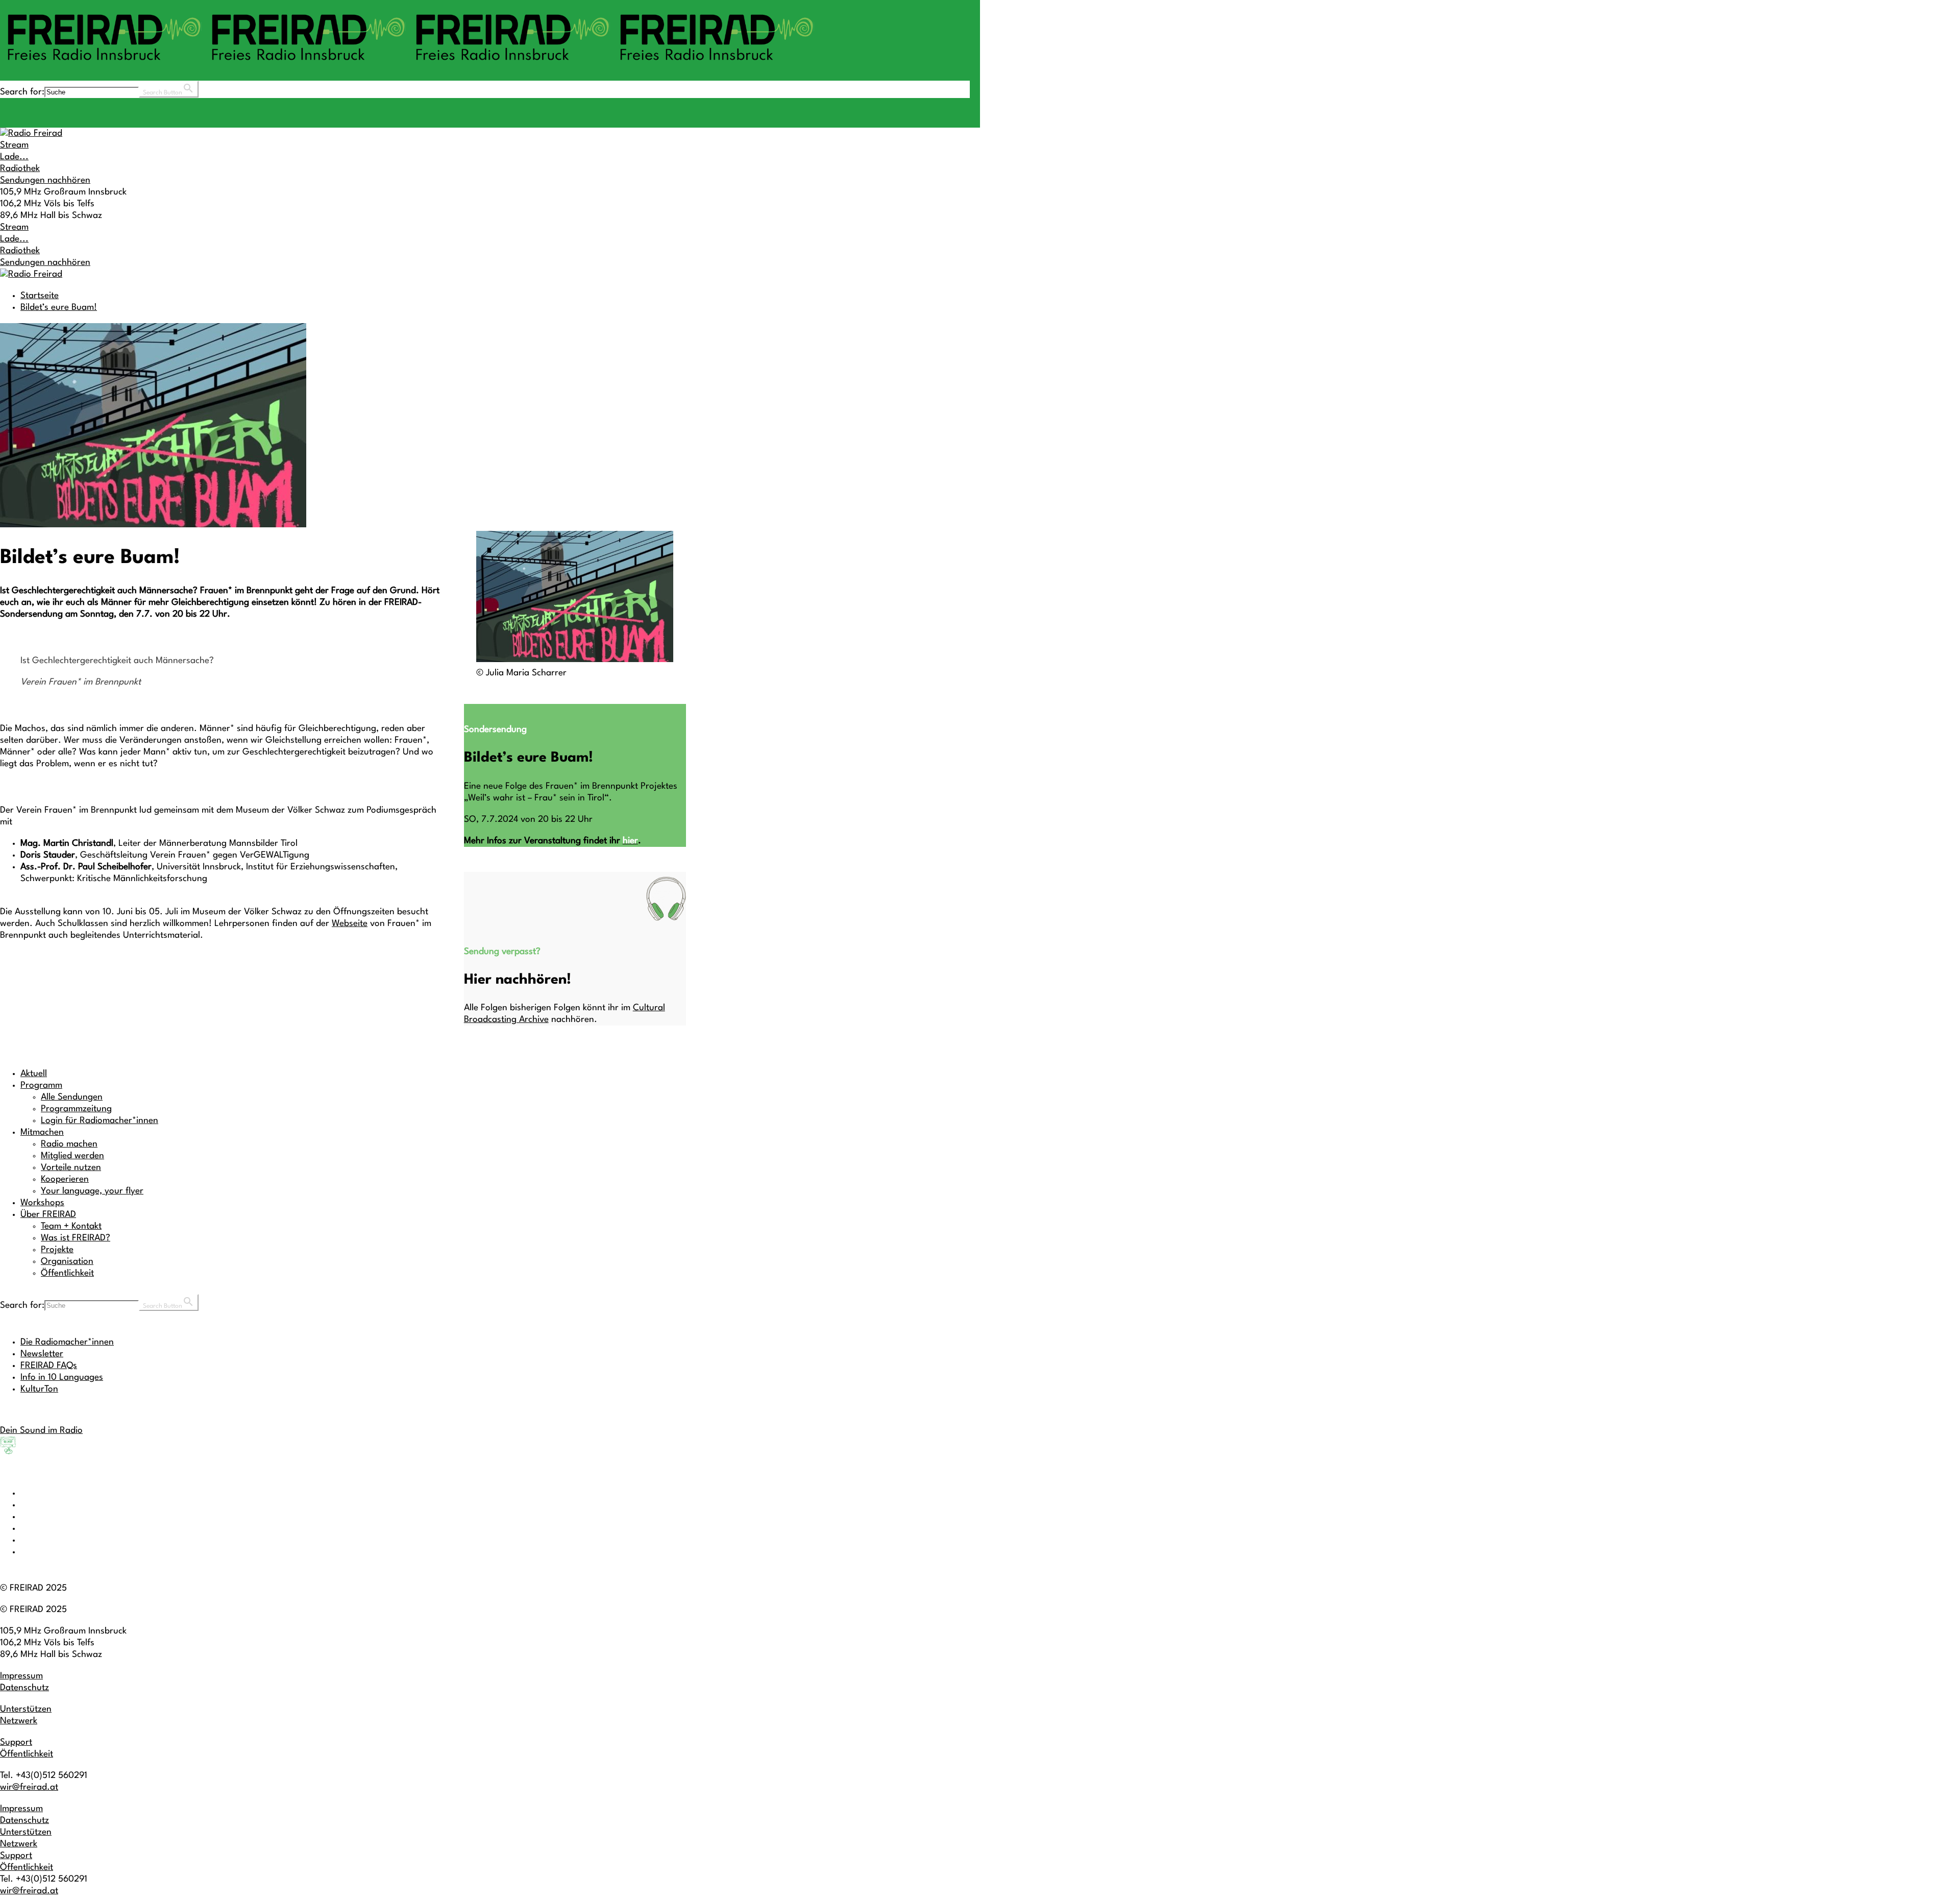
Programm (41, 1086)
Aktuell (34, 1074)
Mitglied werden (72, 1156)
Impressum (21, 1676)
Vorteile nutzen (71, 1168)
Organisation (67, 1262)
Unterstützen (26, 1709)
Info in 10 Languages (62, 1377)
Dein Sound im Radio (41, 1431)
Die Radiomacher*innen (67, 1342)
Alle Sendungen (72, 1097)
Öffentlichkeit (67, 1273)
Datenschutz (24, 1688)
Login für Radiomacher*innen (100, 1121)
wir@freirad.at (29, 1787)
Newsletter (42, 1354)
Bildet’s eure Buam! (59, 308)
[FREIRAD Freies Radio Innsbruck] (408, 65)
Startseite (40, 296)
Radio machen (69, 1144)
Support (16, 1742)
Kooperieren (65, 1179)
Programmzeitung (76, 1109)
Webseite (350, 924)
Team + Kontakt (71, 1226)
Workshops (42, 1203)
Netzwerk (19, 1721)
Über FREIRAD (48, 1215)
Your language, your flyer (92, 1191)
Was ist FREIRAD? (76, 1238)
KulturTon (39, 1389)
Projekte (57, 1250)
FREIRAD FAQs (49, 1366)
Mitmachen (42, 1132)
